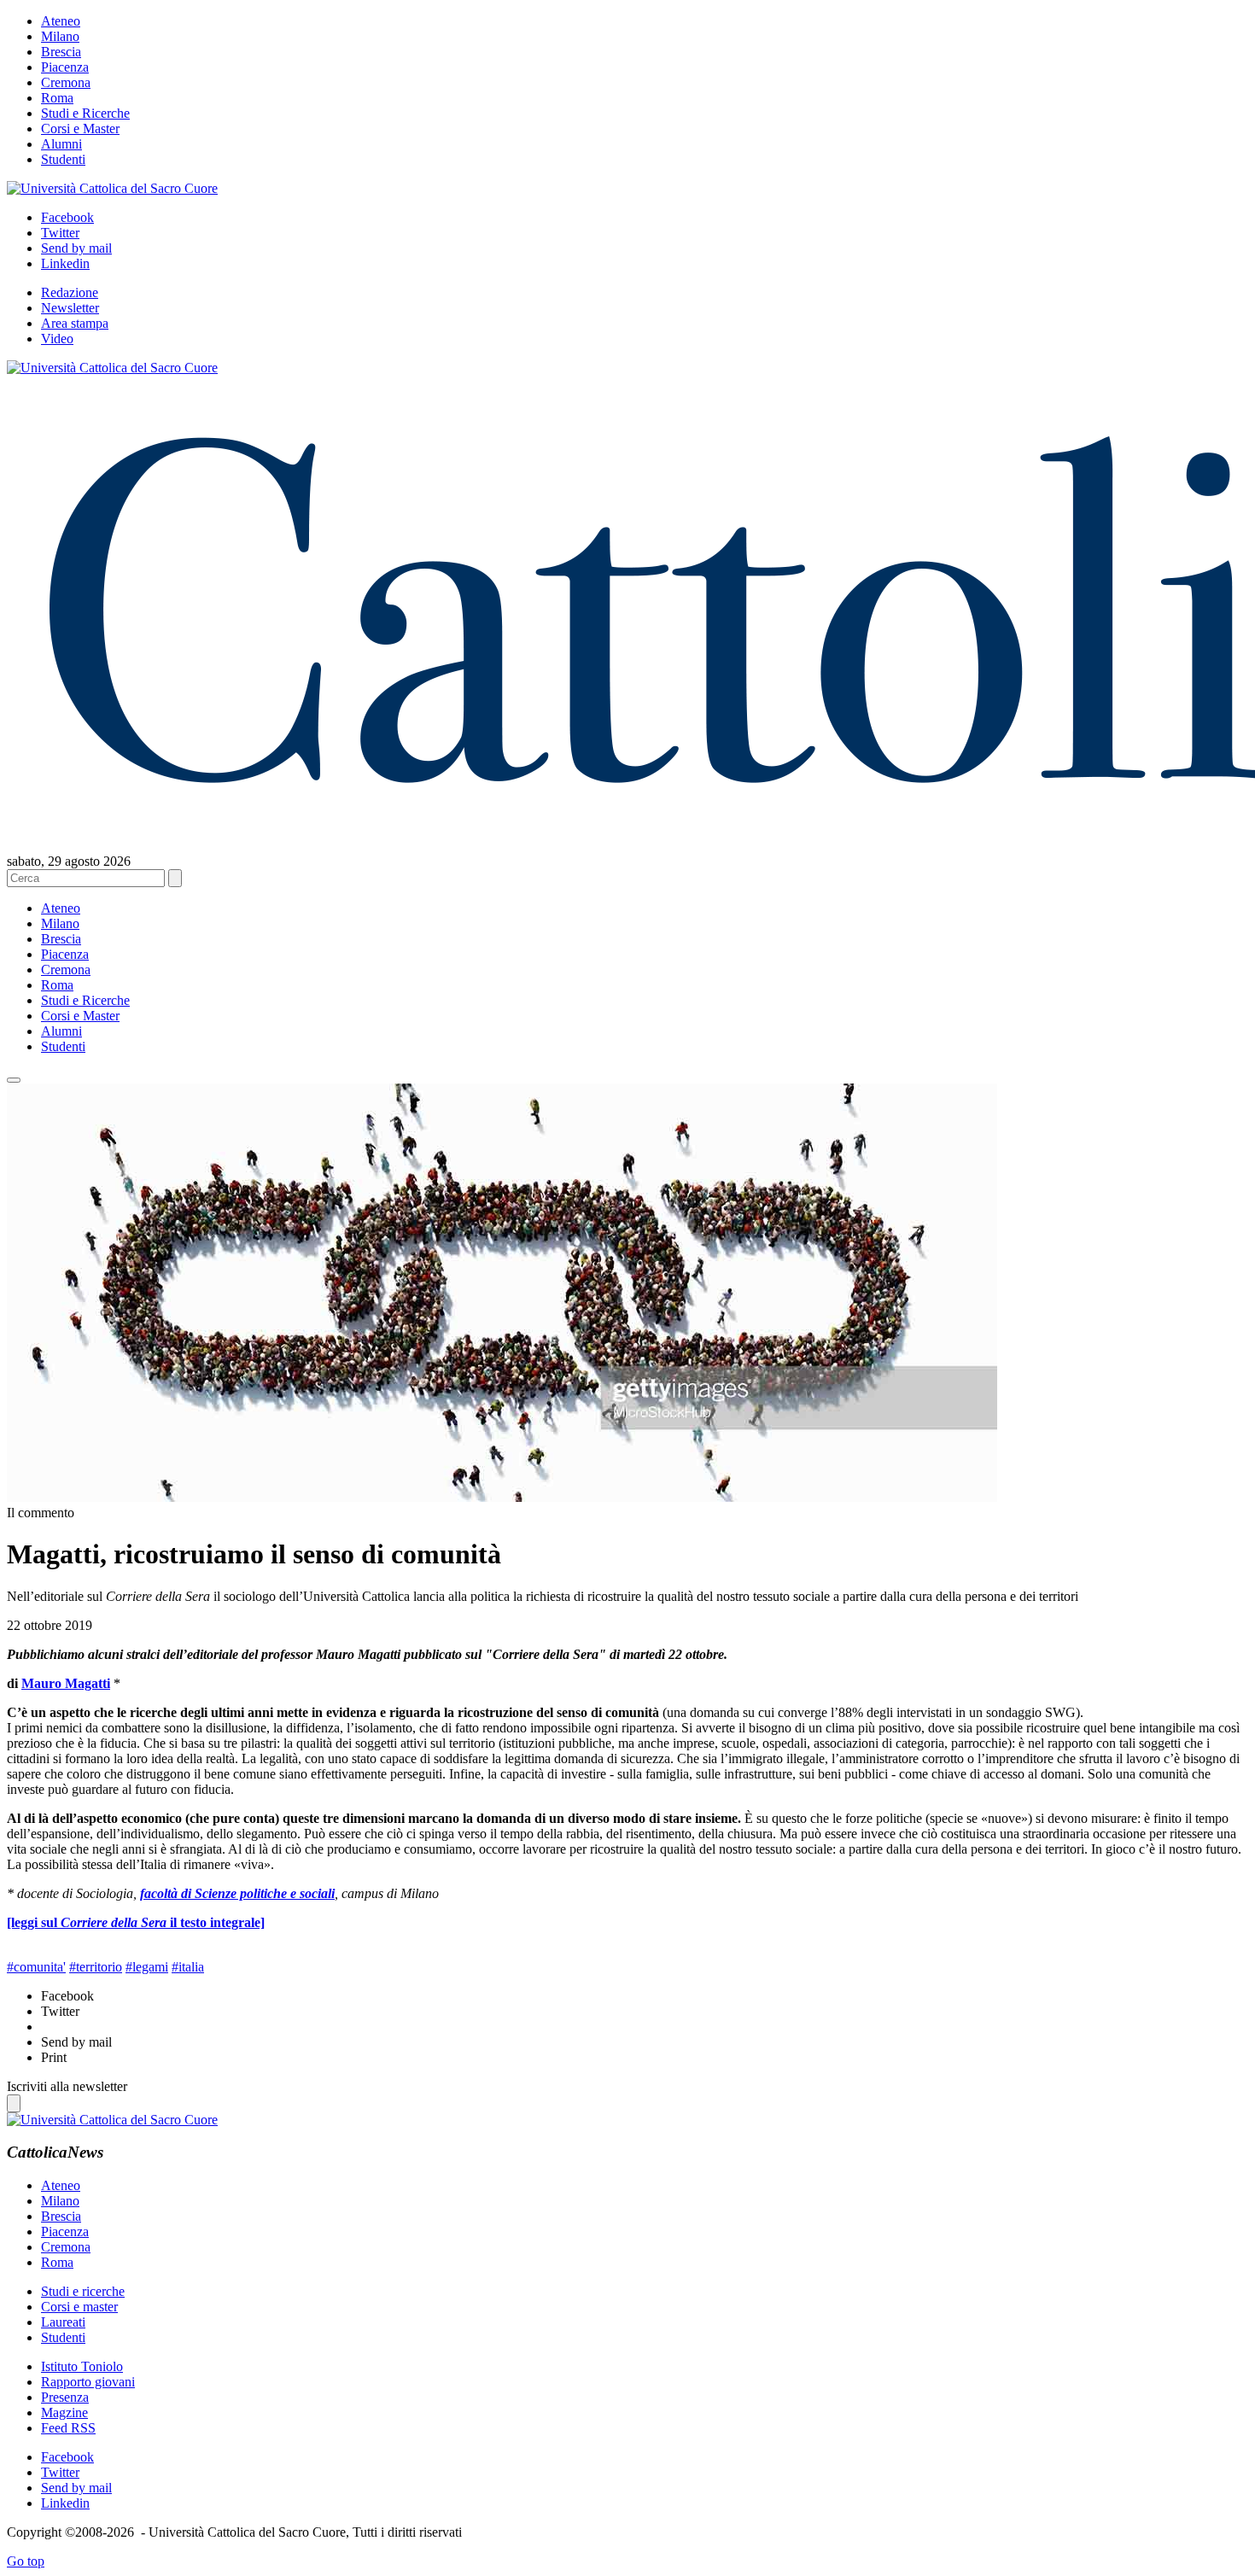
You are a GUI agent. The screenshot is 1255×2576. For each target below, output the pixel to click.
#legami (147, 1967)
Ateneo (61, 21)
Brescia (61, 52)
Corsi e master (79, 2307)
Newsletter (70, 308)
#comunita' (36, 1967)
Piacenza (65, 67)
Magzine (64, 2412)
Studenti (63, 159)
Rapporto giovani (88, 2382)
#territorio (96, 1967)
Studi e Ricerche (85, 113)
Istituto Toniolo (82, 2366)
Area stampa (75, 323)
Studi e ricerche (83, 2291)
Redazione (70, 292)
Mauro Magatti (66, 1683)
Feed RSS (68, 2428)
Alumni (61, 144)
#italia (188, 1967)
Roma (57, 98)
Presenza (65, 2397)
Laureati (63, 2322)
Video (57, 339)
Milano (60, 36)
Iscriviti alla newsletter (67, 2086)
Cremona (66, 82)
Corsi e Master (80, 129)
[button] (14, 1080)
